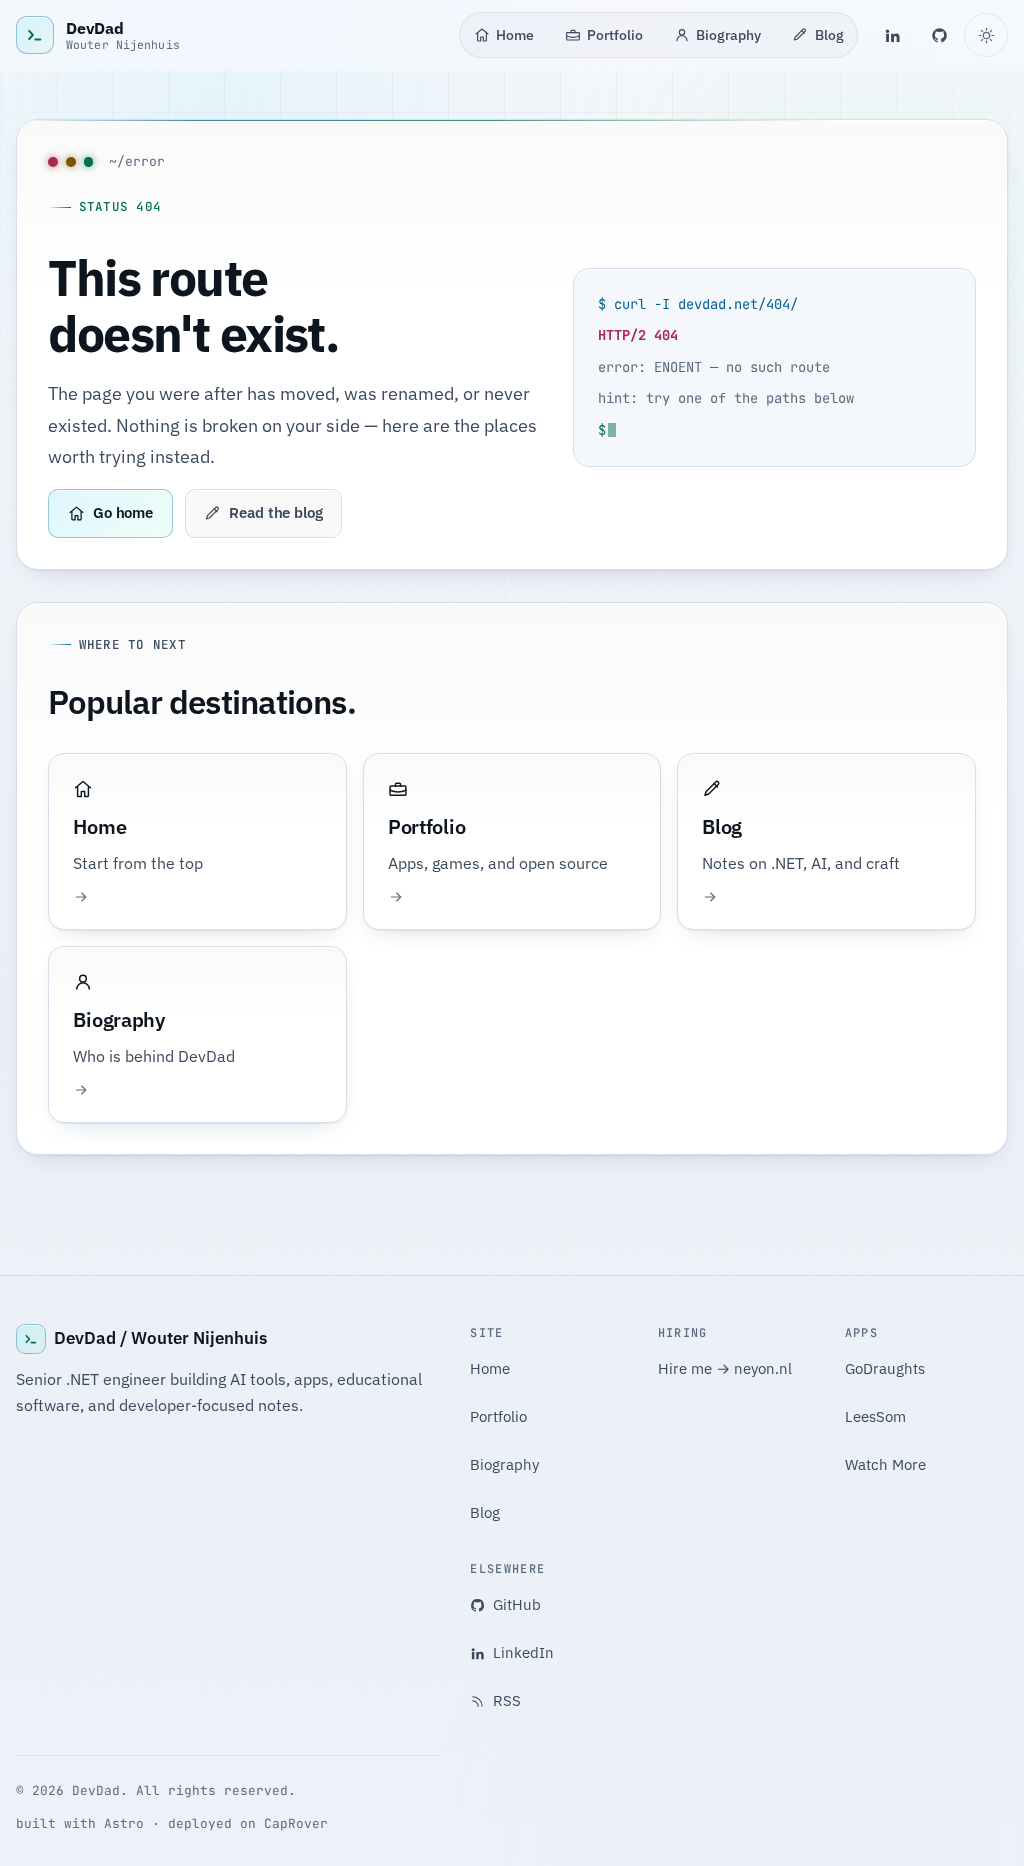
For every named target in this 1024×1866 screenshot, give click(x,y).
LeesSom (875, 1416)
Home (515, 34)
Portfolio (615, 34)
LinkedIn (523, 1652)
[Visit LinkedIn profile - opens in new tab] (892, 35)
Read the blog (276, 512)
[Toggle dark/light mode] (986, 35)
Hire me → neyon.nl (725, 1368)
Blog (829, 34)
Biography (728, 34)
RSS (507, 1700)
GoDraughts (885, 1368)
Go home (123, 512)
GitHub (517, 1604)
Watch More (885, 1464)
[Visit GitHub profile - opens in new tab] (940, 35)
